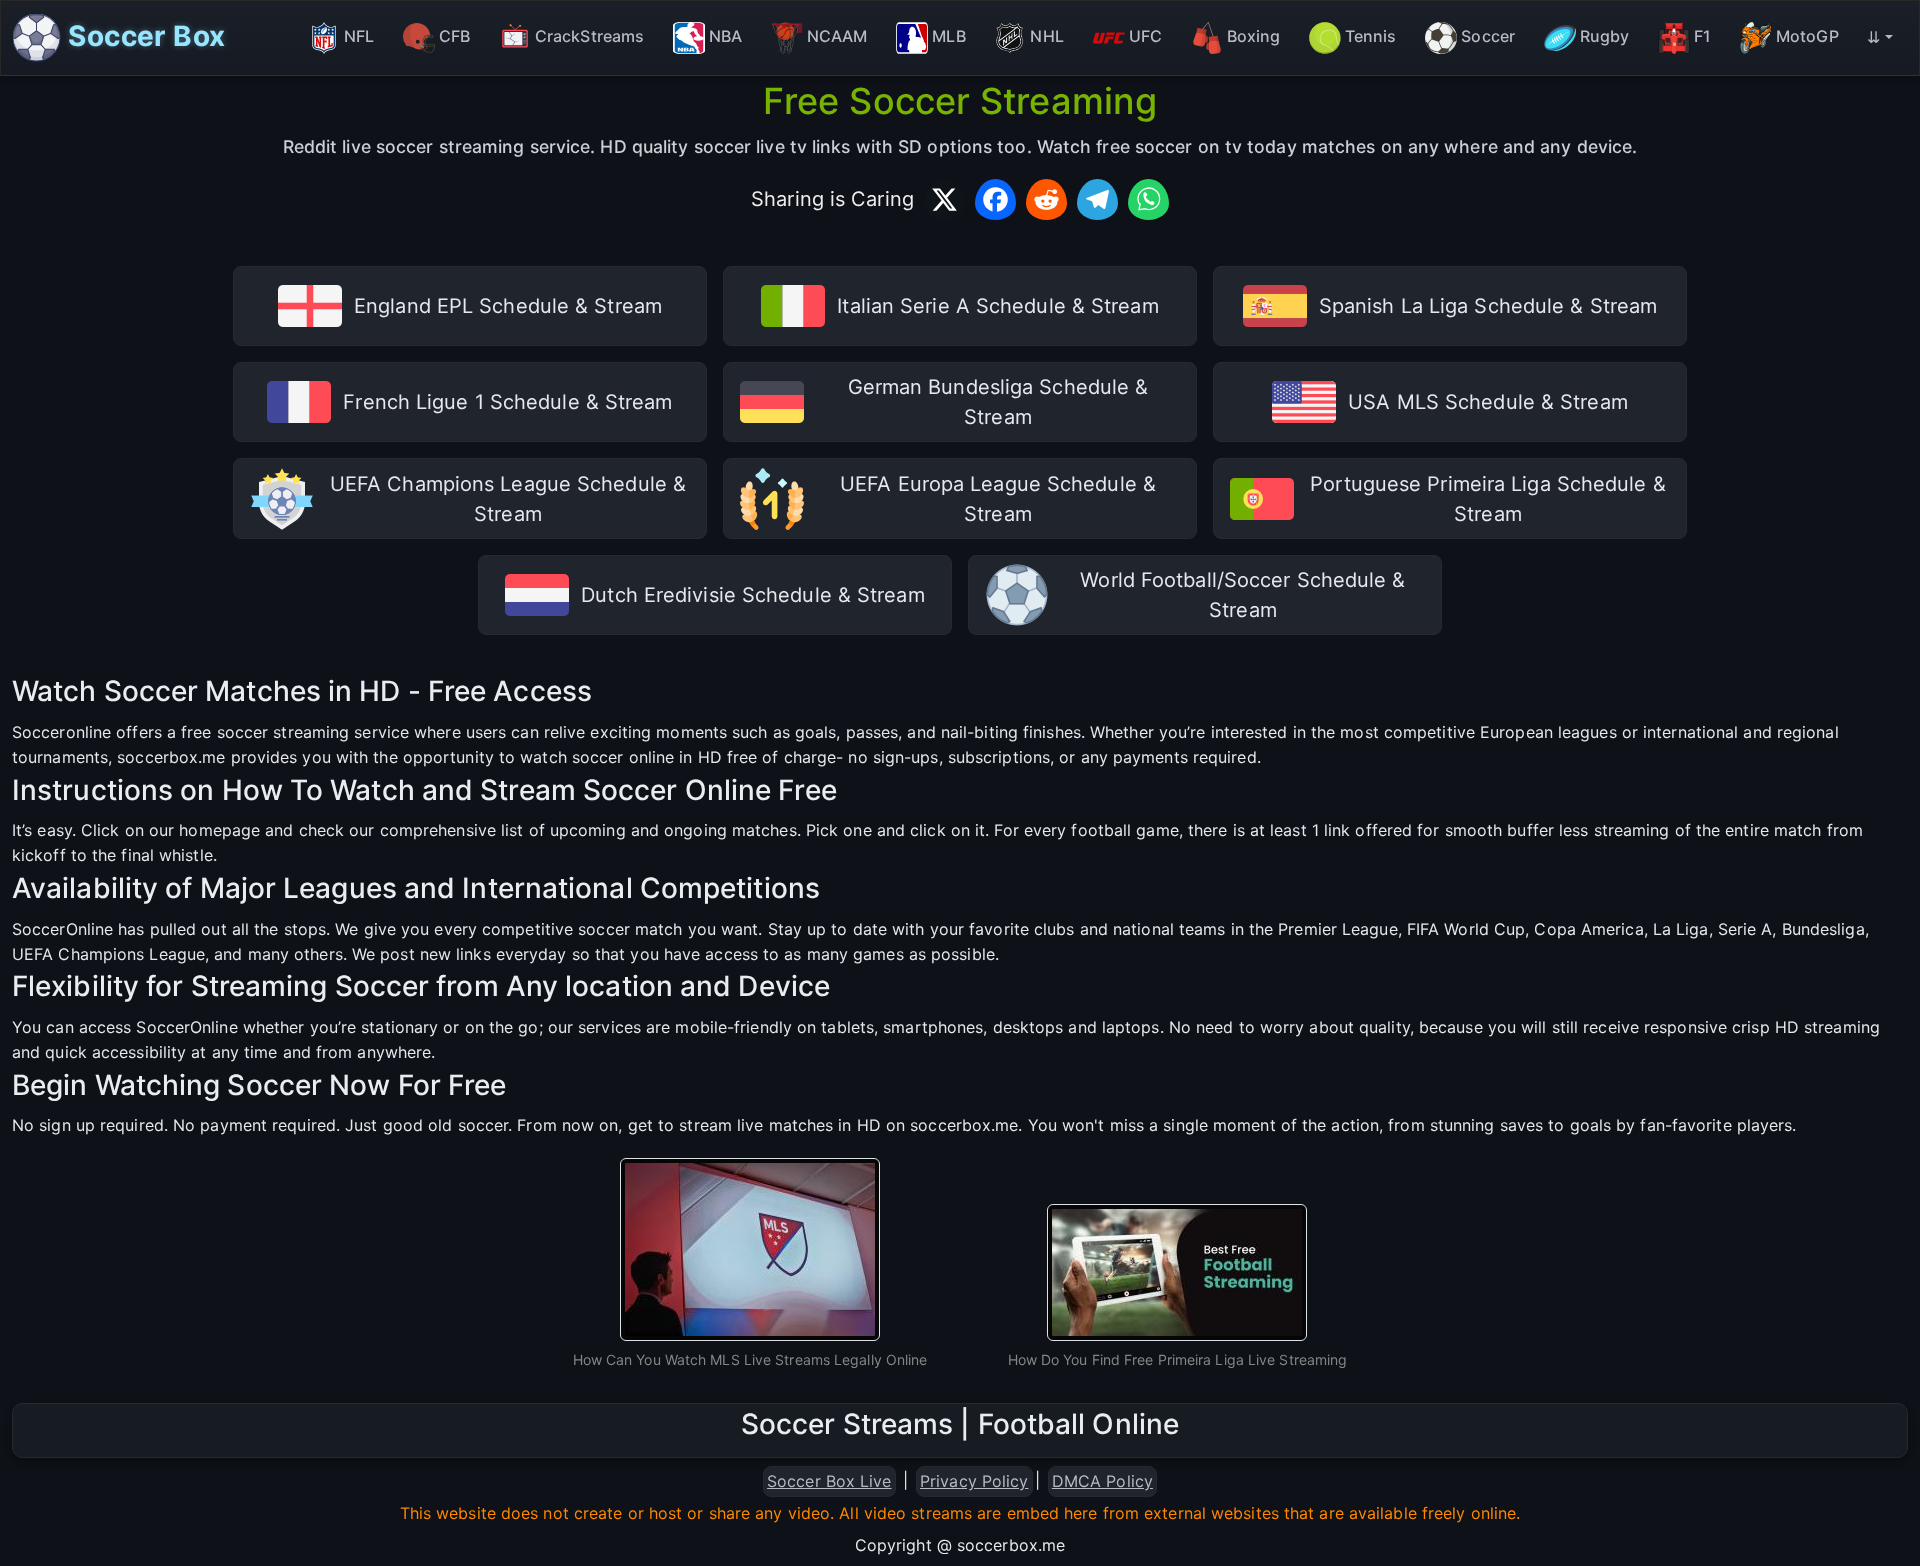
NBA (725, 36)
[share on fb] (995, 199)
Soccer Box (143, 35)
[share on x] (944, 199)
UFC (1145, 36)
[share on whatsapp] (1148, 199)
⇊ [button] (1873, 37)
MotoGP (1807, 36)
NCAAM (837, 36)
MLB (948, 36)
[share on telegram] (1097, 199)
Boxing (1254, 36)
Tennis (1371, 36)
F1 (1702, 36)
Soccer (1488, 36)
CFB (454, 36)
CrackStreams (589, 36)
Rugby (1605, 36)
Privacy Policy (974, 1481)
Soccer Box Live (829, 1481)
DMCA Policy (1102, 1481)
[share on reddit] (1046, 199)
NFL (359, 36)
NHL (1046, 36)
